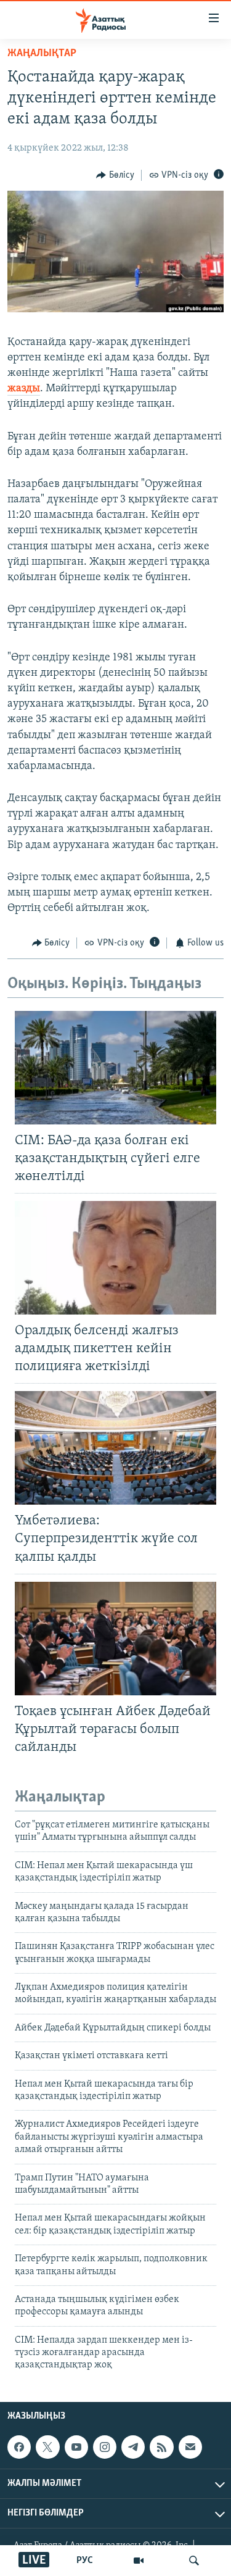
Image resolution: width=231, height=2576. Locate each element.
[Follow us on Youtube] (76, 2447)
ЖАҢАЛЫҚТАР (42, 54)
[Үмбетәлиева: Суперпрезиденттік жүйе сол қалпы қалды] (115, 1448)
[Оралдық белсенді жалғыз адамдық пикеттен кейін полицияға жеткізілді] (115, 1258)
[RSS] (161, 2447)
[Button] (115, 175)
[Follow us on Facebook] (19, 2447)
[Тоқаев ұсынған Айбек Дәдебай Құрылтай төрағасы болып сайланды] (115, 1639)
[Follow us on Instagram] (105, 2447)
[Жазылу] (190, 2447)
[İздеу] (194, 2561)
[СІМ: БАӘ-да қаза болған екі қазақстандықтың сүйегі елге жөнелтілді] (115, 1068)
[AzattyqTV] (139, 2561)
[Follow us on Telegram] (133, 2447)
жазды (24, 389)
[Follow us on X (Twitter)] (47, 2447)
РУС (85, 2561)
